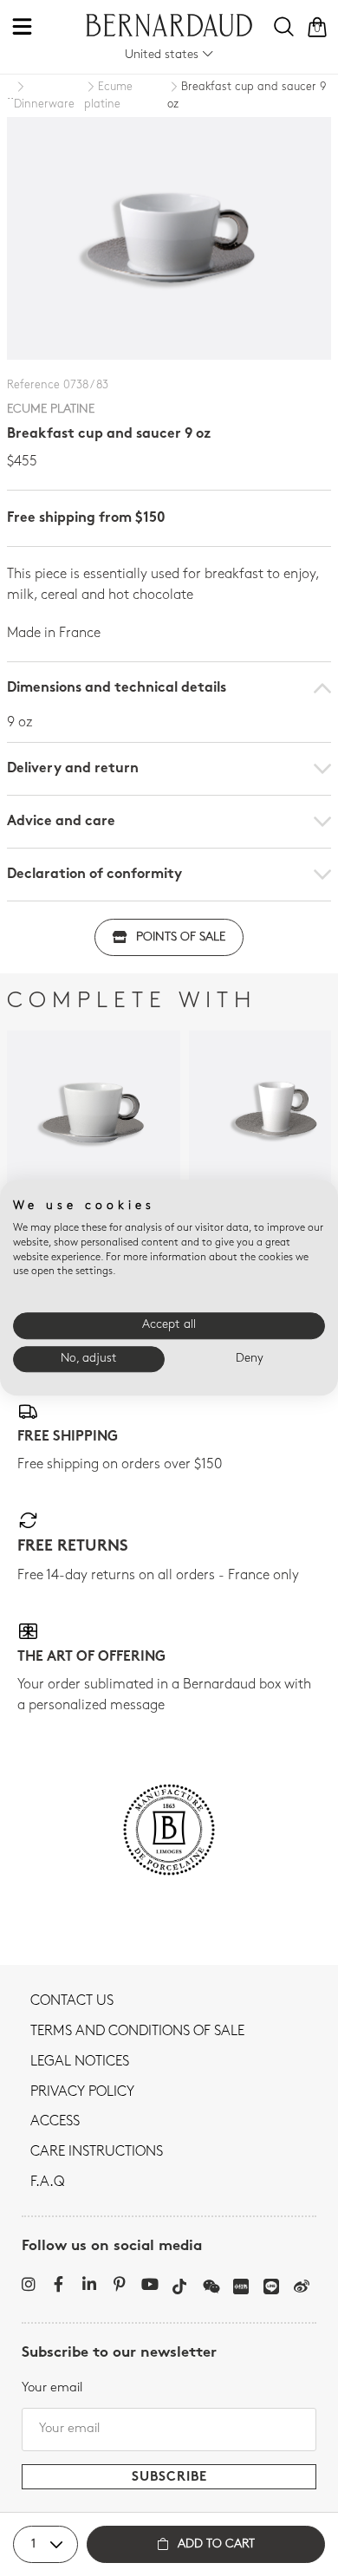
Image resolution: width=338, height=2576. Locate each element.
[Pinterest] (119, 2284)
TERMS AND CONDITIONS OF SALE (137, 2032)
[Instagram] (28, 2284)
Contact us (72, 2001)
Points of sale (181, 937)
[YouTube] (149, 2284)
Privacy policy (82, 2092)
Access (55, 2122)
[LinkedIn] (89, 2284)
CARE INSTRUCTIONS (97, 2152)
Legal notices (80, 2062)
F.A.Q (47, 2182)
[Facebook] (58, 2284)
